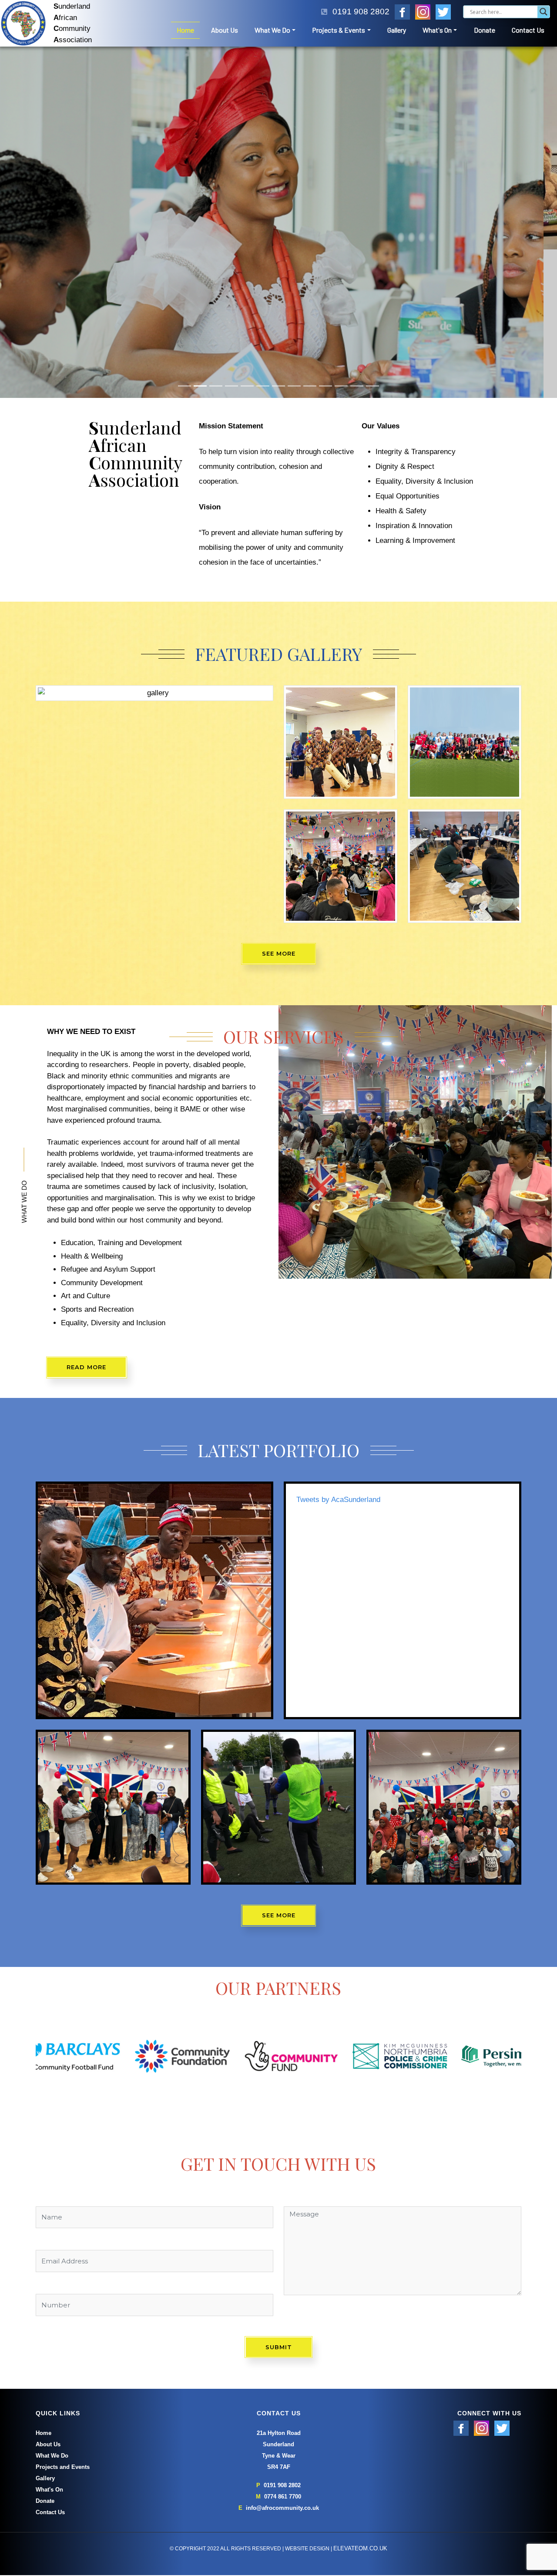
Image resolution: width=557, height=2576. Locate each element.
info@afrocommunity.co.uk (282, 2359)
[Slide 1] (185, 237)
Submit (279, 2198)
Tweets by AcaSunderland (338, 1351)
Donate (485, 30)
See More (279, 805)
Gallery (397, 30)
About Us (225, 30)
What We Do (272, 30)
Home (185, 30)
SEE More (279, 1767)
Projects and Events (63, 2318)
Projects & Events (339, 30)
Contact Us (528, 30)
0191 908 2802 (282, 2336)
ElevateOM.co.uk (360, 2399)
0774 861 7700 (283, 2348)
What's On (437, 30)
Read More (86, 1219)
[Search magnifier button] (544, 12)
